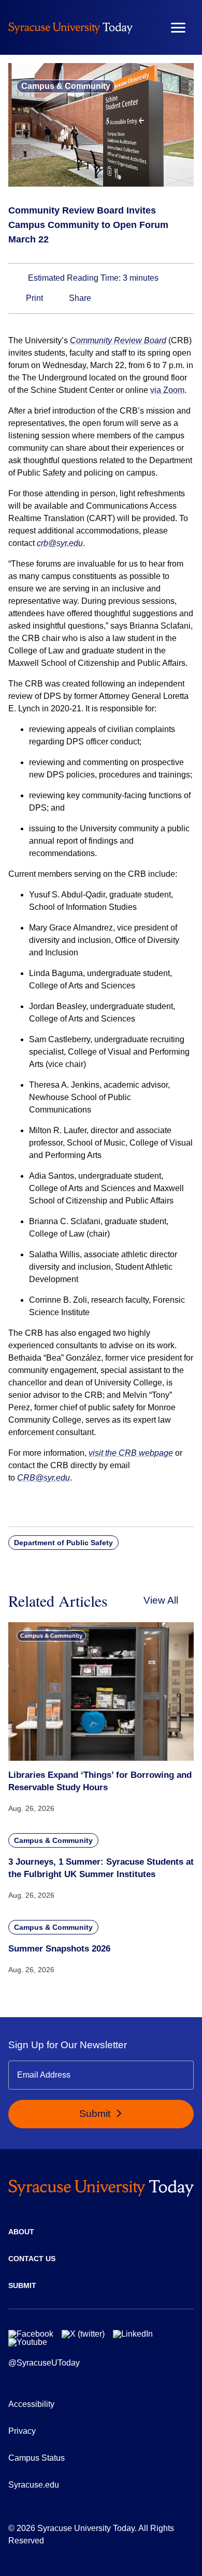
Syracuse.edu (34, 2485)
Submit (96, 2114)
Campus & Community (66, 86)
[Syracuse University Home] (70, 28)
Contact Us (32, 2259)
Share (79, 298)
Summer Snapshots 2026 (59, 1949)
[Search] (148, 27)
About (21, 2232)
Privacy (22, 2431)
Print (33, 298)
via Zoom (167, 390)
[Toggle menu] (178, 28)
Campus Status (37, 2458)
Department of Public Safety (63, 1543)
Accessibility (31, 2404)
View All (161, 1600)
